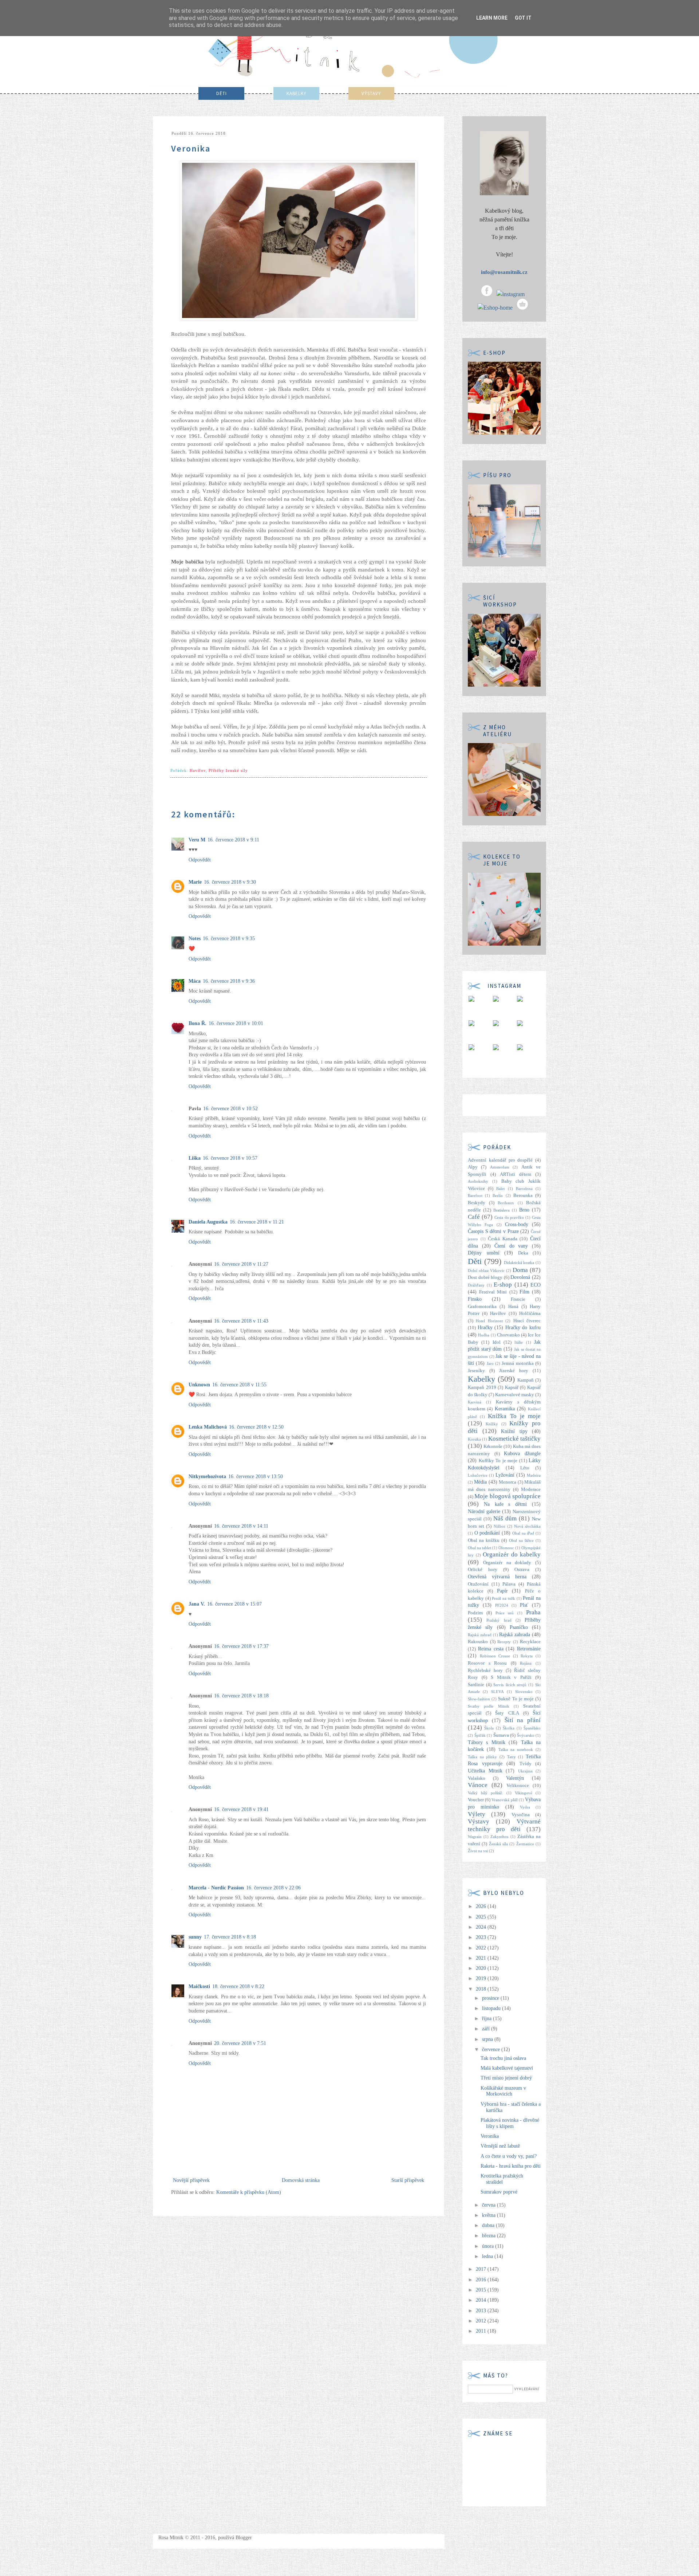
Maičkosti (199, 1986)
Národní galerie (484, 1511)
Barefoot (475, 1195)
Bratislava (501, 1210)
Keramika (505, 1409)
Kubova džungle (522, 1454)
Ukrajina (525, 1771)
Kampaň (526, 1380)
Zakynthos (499, 1837)
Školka (509, 1728)
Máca (195, 981)
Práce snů (505, 1613)
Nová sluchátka (527, 1526)
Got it (523, 18)
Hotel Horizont (489, 1321)
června (489, 2205)
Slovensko (524, 1692)
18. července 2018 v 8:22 (238, 1986)
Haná (513, 1307)
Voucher (476, 1800)
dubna (489, 2225)
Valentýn (515, 1778)
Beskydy (477, 1203)
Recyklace (530, 1642)
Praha (533, 1612)
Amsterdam (500, 1167)
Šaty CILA (507, 1713)
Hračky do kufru (523, 1328)
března (489, 2236)
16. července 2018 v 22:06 (273, 1888)
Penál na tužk (503, 1598)
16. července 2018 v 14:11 (241, 1526)
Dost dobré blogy (485, 1277)
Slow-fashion (479, 1699)
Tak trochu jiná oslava (503, 2058)
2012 (482, 2321)
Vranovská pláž (504, 1800)
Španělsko (532, 1728)
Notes (195, 938)
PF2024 (502, 1605)
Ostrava (522, 1570)
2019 (482, 1978)
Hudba (484, 1335)
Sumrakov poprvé (499, 2192)
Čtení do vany (511, 1246)
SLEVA (497, 1692)
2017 (482, 2269)
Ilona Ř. (198, 1023)
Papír (502, 1591)
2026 (482, 1906)
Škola (489, 1728)
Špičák (480, 1735)
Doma (520, 1270)
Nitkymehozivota (207, 1477)
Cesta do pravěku (509, 1217)
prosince (491, 1998)
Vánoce (478, 1785)
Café (474, 1217)
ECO (536, 1285)
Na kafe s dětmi (505, 1504)
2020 (482, 1968)
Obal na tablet (479, 1548)
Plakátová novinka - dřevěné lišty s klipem (510, 2123)
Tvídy (526, 1764)
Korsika (474, 1439)
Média (480, 1482)
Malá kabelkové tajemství (507, 2068)
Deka (523, 1253)
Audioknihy (478, 1181)
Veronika (490, 2136)
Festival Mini (493, 1292)
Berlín (498, 1195)
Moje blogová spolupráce (508, 1496)
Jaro (490, 1363)
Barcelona (524, 1189)
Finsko (475, 1299)
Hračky (485, 1328)
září (487, 2029)
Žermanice (525, 1844)
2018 (482, 1989)
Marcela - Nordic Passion (216, 1888)
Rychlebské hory (485, 1670)
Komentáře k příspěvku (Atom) (249, 2192)
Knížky (492, 1424)
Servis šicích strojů (510, 1685)
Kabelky (481, 1379)
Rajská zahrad (480, 1635)
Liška (195, 1158)
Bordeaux (506, 1203)
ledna (488, 2256)
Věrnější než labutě (500, 2146)
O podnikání (487, 1533)
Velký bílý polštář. (485, 1793)
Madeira (534, 1475)
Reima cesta (491, 1649)
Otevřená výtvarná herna (497, 1577)
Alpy (473, 1167)
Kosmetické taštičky (514, 1439)
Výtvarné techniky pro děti (504, 1825)
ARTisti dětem (516, 1174)
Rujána (526, 1663)
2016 (482, 2280)
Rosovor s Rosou (487, 1663)
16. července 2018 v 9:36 (229, 981)
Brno (524, 1210)
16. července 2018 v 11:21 (257, 1222)
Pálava (509, 1584)
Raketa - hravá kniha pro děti (511, 2166)
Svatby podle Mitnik (489, 1706)
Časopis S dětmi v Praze (493, 1231)
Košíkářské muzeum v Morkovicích (503, 2091)
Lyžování (505, 1475)
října (487, 2019)
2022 (482, 1948)
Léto (525, 1468)
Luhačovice (478, 1475)
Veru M (197, 840)
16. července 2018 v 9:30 (230, 882)
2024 (482, 1927)
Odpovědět (200, 860)
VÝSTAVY (371, 93)
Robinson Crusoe (495, 1656)
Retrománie (529, 1649)
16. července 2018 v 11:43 (241, 1321)
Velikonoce (518, 1786)
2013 (482, 2311)
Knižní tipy (514, 1431)
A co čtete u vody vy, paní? (509, 2156)
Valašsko (477, 1778)
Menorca (508, 1482)
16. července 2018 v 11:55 (239, 1385)
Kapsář (512, 1387)
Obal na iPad (523, 1533)
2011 (482, 2331)
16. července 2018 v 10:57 (230, 1158)
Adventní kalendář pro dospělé (500, 1160)
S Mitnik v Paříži (511, 1677)
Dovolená (520, 1277)
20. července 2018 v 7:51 (240, 2043)
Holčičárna (530, 1313)
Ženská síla (498, 1844)
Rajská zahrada (515, 1635)
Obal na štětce (521, 1540)
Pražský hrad (499, 1620)
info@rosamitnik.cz (504, 272)
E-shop (503, 1285)
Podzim (475, 1613)
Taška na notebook (516, 1750)
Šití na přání (523, 1720)
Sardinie (476, 1685)
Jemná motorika (518, 1363)
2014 (482, 2300)
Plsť (524, 1605)
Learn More (492, 18)
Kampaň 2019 (482, 1387)
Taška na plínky (482, 1757)
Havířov (198, 770)
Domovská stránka (301, 2180)
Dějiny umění (484, 1253)
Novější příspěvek (191, 2180)
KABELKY (297, 93)
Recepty (504, 1642)
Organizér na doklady (507, 1563)
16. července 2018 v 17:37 (241, 1646)
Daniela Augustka (208, 1222)
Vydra (525, 1807)
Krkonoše (493, 1446)
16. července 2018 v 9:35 (229, 938)
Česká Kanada (503, 1239)
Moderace (531, 1489)
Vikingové (524, 1793)
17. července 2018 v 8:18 (230, 1937)
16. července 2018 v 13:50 (256, 1477)
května (489, 2215)
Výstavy (479, 1821)
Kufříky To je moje (498, 1461)
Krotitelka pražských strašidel (502, 2179)
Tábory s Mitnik (487, 1742)
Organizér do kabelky (512, 1554)
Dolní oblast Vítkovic (486, 1271)
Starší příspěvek (408, 2180)
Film (524, 1292)
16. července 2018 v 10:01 (236, 1023)
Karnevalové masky (515, 1395)
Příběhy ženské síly (228, 770)
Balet (500, 1189)
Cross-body (517, 1224)
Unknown (199, 1385)
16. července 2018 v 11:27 (241, 1264)
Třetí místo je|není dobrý (506, 2078)
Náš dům (505, 1518)
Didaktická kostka (519, 1263)
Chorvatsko (508, 1335)
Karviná (475, 1402)
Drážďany (476, 1285)
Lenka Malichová (208, 1427)
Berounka (523, 1195)
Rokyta (527, 1656)
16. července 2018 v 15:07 (234, 1604)
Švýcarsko (526, 1735)
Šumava (501, 1735)
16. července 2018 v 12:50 (256, 1427)
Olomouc (506, 1548)
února (489, 2246)
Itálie (519, 1342)
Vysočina (521, 1815)
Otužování (478, 1584)
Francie (518, 1299)
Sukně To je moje (516, 1699)
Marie (195, 882)
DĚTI (222, 93)
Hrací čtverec (527, 1321)
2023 (482, 1937)
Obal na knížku (484, 1540)
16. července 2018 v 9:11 (233, 840)
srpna (488, 2039)
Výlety (477, 1814)
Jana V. (197, 1604)
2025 (482, 1917)
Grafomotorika (482, 1307)
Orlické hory (483, 1570)
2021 (482, 1958)
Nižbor (499, 1526)
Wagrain (475, 1837)
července (492, 2049)
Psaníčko (519, 1627)
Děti (475, 1261)
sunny (195, 1937)
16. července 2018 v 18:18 (241, 1696)
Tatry (512, 1757)
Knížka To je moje (514, 1416)
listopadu (492, 2008)
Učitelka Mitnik (485, 1771)
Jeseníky (476, 1371)
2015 (482, 2290)
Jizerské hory (514, 1371)
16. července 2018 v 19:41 (241, 1809)
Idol (497, 1342)
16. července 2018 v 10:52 (230, 1109)
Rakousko (478, 1642)
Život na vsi (478, 1851)
